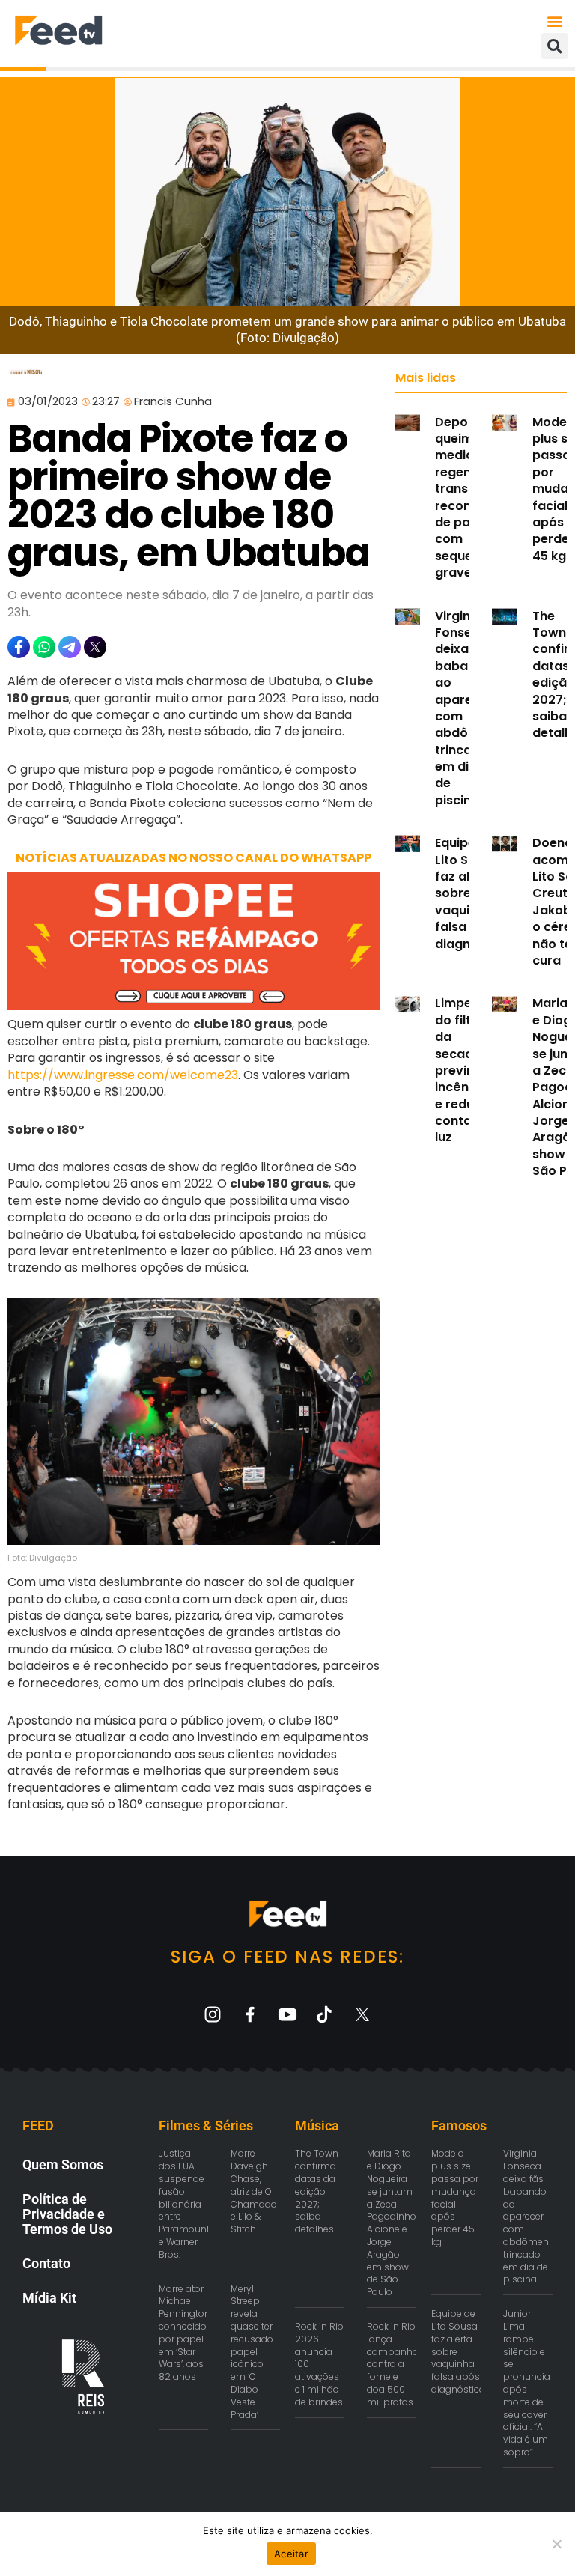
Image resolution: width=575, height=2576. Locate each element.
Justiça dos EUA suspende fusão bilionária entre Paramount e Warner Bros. (184, 2203)
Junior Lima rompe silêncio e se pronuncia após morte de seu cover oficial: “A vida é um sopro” (527, 2383)
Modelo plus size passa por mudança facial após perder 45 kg (455, 2197)
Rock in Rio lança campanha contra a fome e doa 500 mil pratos (393, 2364)
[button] (555, 21)
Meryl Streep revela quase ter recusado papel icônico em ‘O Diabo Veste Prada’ (252, 2352)
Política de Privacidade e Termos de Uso (67, 2214)
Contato (46, 2263)
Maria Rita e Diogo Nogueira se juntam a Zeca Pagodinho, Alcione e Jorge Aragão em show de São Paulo (392, 2223)
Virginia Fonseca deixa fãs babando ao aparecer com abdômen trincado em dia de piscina (465, 708)
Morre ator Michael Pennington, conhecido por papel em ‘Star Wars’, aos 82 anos (185, 2333)
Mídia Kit (49, 2298)
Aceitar (291, 2554)
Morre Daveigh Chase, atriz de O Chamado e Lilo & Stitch (254, 2191)
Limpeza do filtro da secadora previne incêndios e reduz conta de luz (465, 1070)
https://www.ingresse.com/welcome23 (123, 1075)
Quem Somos (63, 2165)
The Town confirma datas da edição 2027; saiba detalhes (317, 2191)
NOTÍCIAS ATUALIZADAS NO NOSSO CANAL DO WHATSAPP (194, 858)
